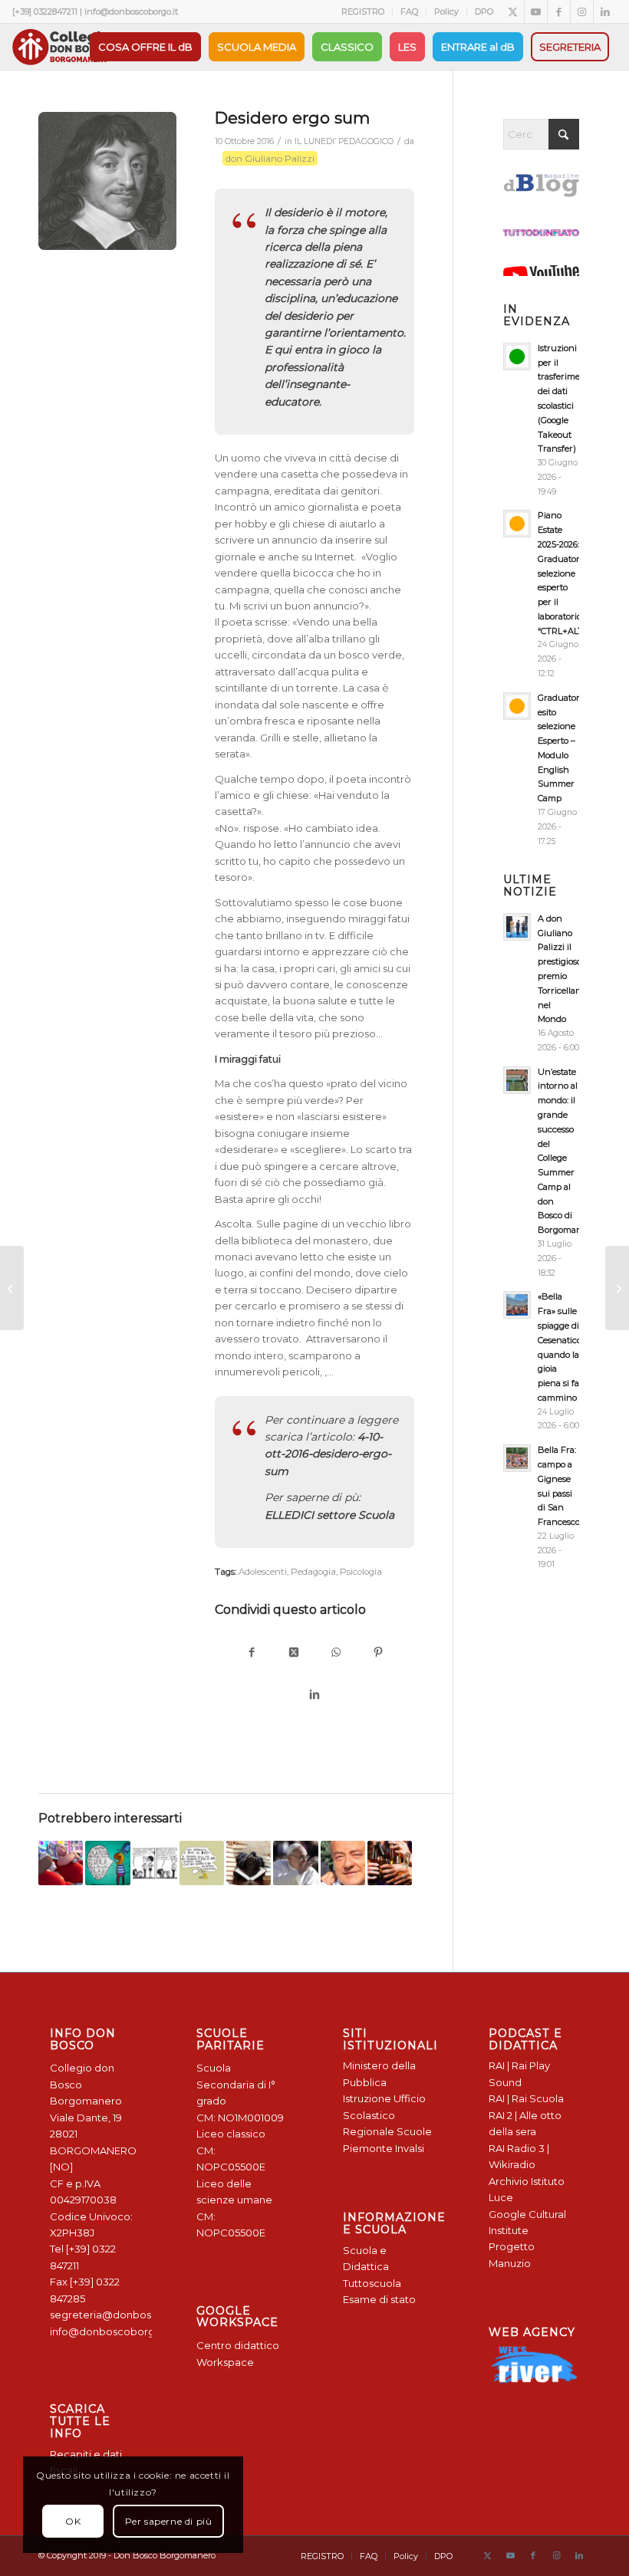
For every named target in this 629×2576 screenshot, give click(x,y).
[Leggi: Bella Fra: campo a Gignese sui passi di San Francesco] (517, 1458)
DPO (484, 11)
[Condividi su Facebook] (251, 1653)
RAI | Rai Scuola (526, 2098)
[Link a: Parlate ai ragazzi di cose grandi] (107, 1863)
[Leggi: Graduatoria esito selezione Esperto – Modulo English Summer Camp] (517, 706)
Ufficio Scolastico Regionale (384, 2115)
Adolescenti (263, 1572)
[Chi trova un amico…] (617, 1288)
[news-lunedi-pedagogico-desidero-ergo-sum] (107, 181)
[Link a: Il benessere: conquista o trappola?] (61, 1863)
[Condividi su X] (293, 1653)
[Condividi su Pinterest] (378, 1653)
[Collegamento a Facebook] (559, 11)
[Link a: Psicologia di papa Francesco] (295, 1863)
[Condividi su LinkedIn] (315, 1695)
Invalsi (410, 2148)
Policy (446, 11)
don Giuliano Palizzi (270, 158)
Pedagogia (313, 1572)
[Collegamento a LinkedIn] (605, 11)
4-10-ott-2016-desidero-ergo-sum (328, 1454)
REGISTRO (363, 11)
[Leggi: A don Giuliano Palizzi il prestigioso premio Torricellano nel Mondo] (517, 927)
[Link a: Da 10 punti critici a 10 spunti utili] (155, 1863)
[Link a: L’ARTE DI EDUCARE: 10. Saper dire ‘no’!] (202, 1863)
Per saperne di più (169, 2521)
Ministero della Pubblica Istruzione (379, 2082)
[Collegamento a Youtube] (536, 11)
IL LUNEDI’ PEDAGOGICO (344, 141)
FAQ (409, 11)
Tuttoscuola (372, 2283)
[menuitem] (363, 11)
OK (73, 2521)
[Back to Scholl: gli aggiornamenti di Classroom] (12, 1288)
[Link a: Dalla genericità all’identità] (343, 1863)
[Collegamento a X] (513, 11)
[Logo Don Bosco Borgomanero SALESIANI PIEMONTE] (61, 47)
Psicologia (361, 1572)
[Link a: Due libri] (249, 1863)
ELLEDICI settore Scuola (329, 1515)
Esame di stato (379, 2299)
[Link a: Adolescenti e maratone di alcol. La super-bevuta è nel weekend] (390, 1863)
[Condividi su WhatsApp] (336, 1653)
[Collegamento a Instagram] (582, 11)
